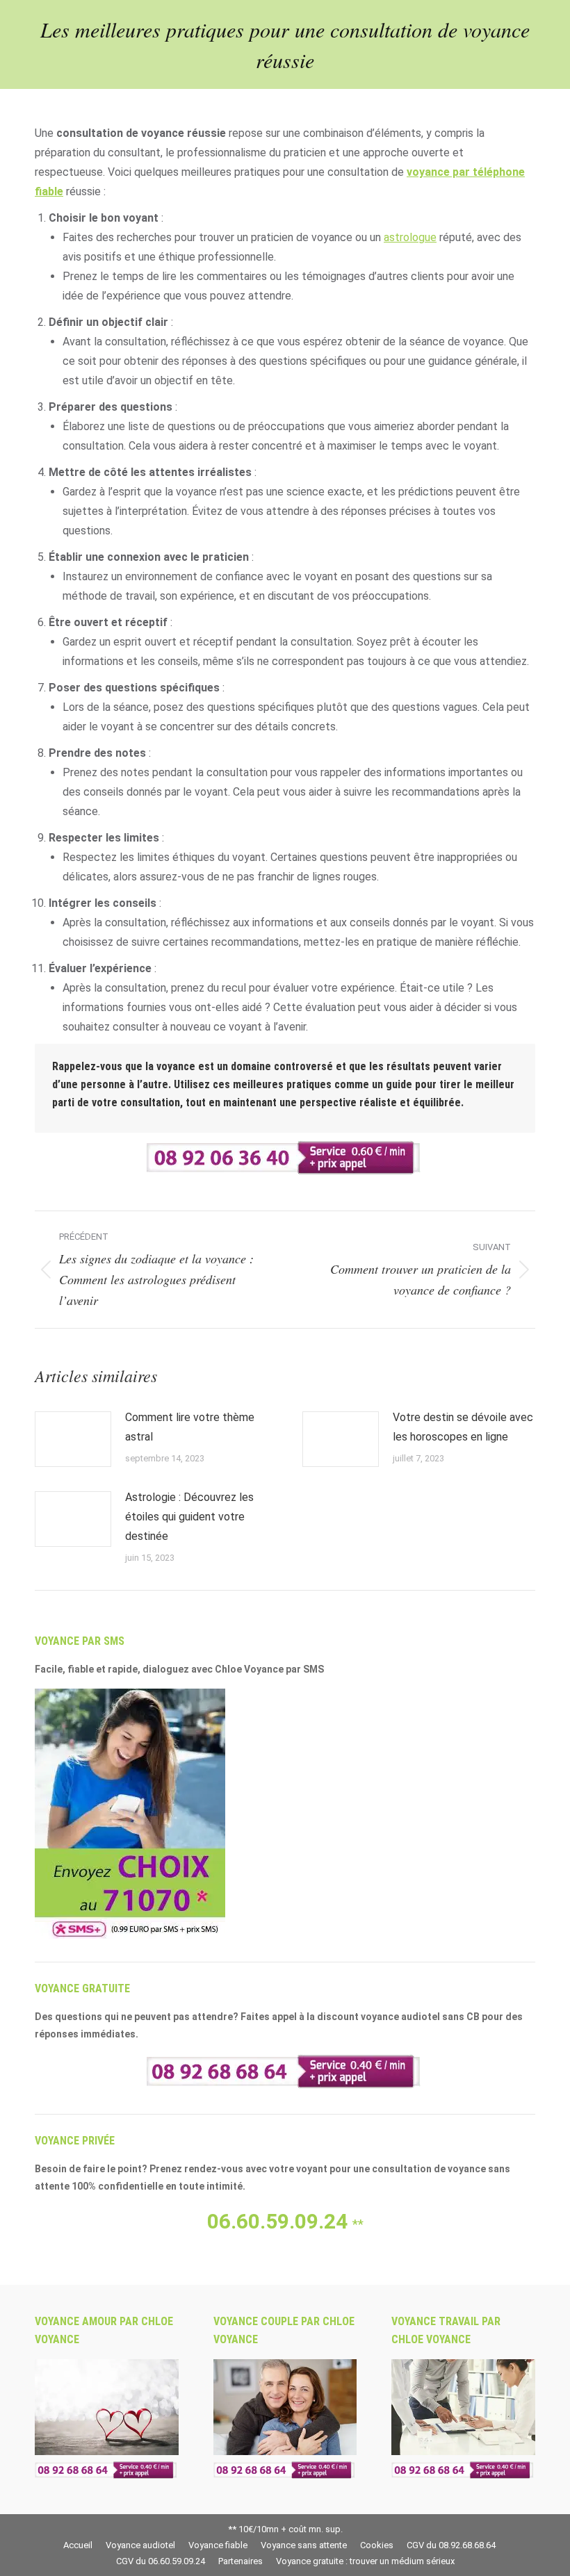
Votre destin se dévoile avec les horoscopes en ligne (463, 1427)
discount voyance (358, 2017)
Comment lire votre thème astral (190, 1427)
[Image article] (73, 1439)
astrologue (410, 237)
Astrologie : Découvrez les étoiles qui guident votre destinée (189, 1517)
